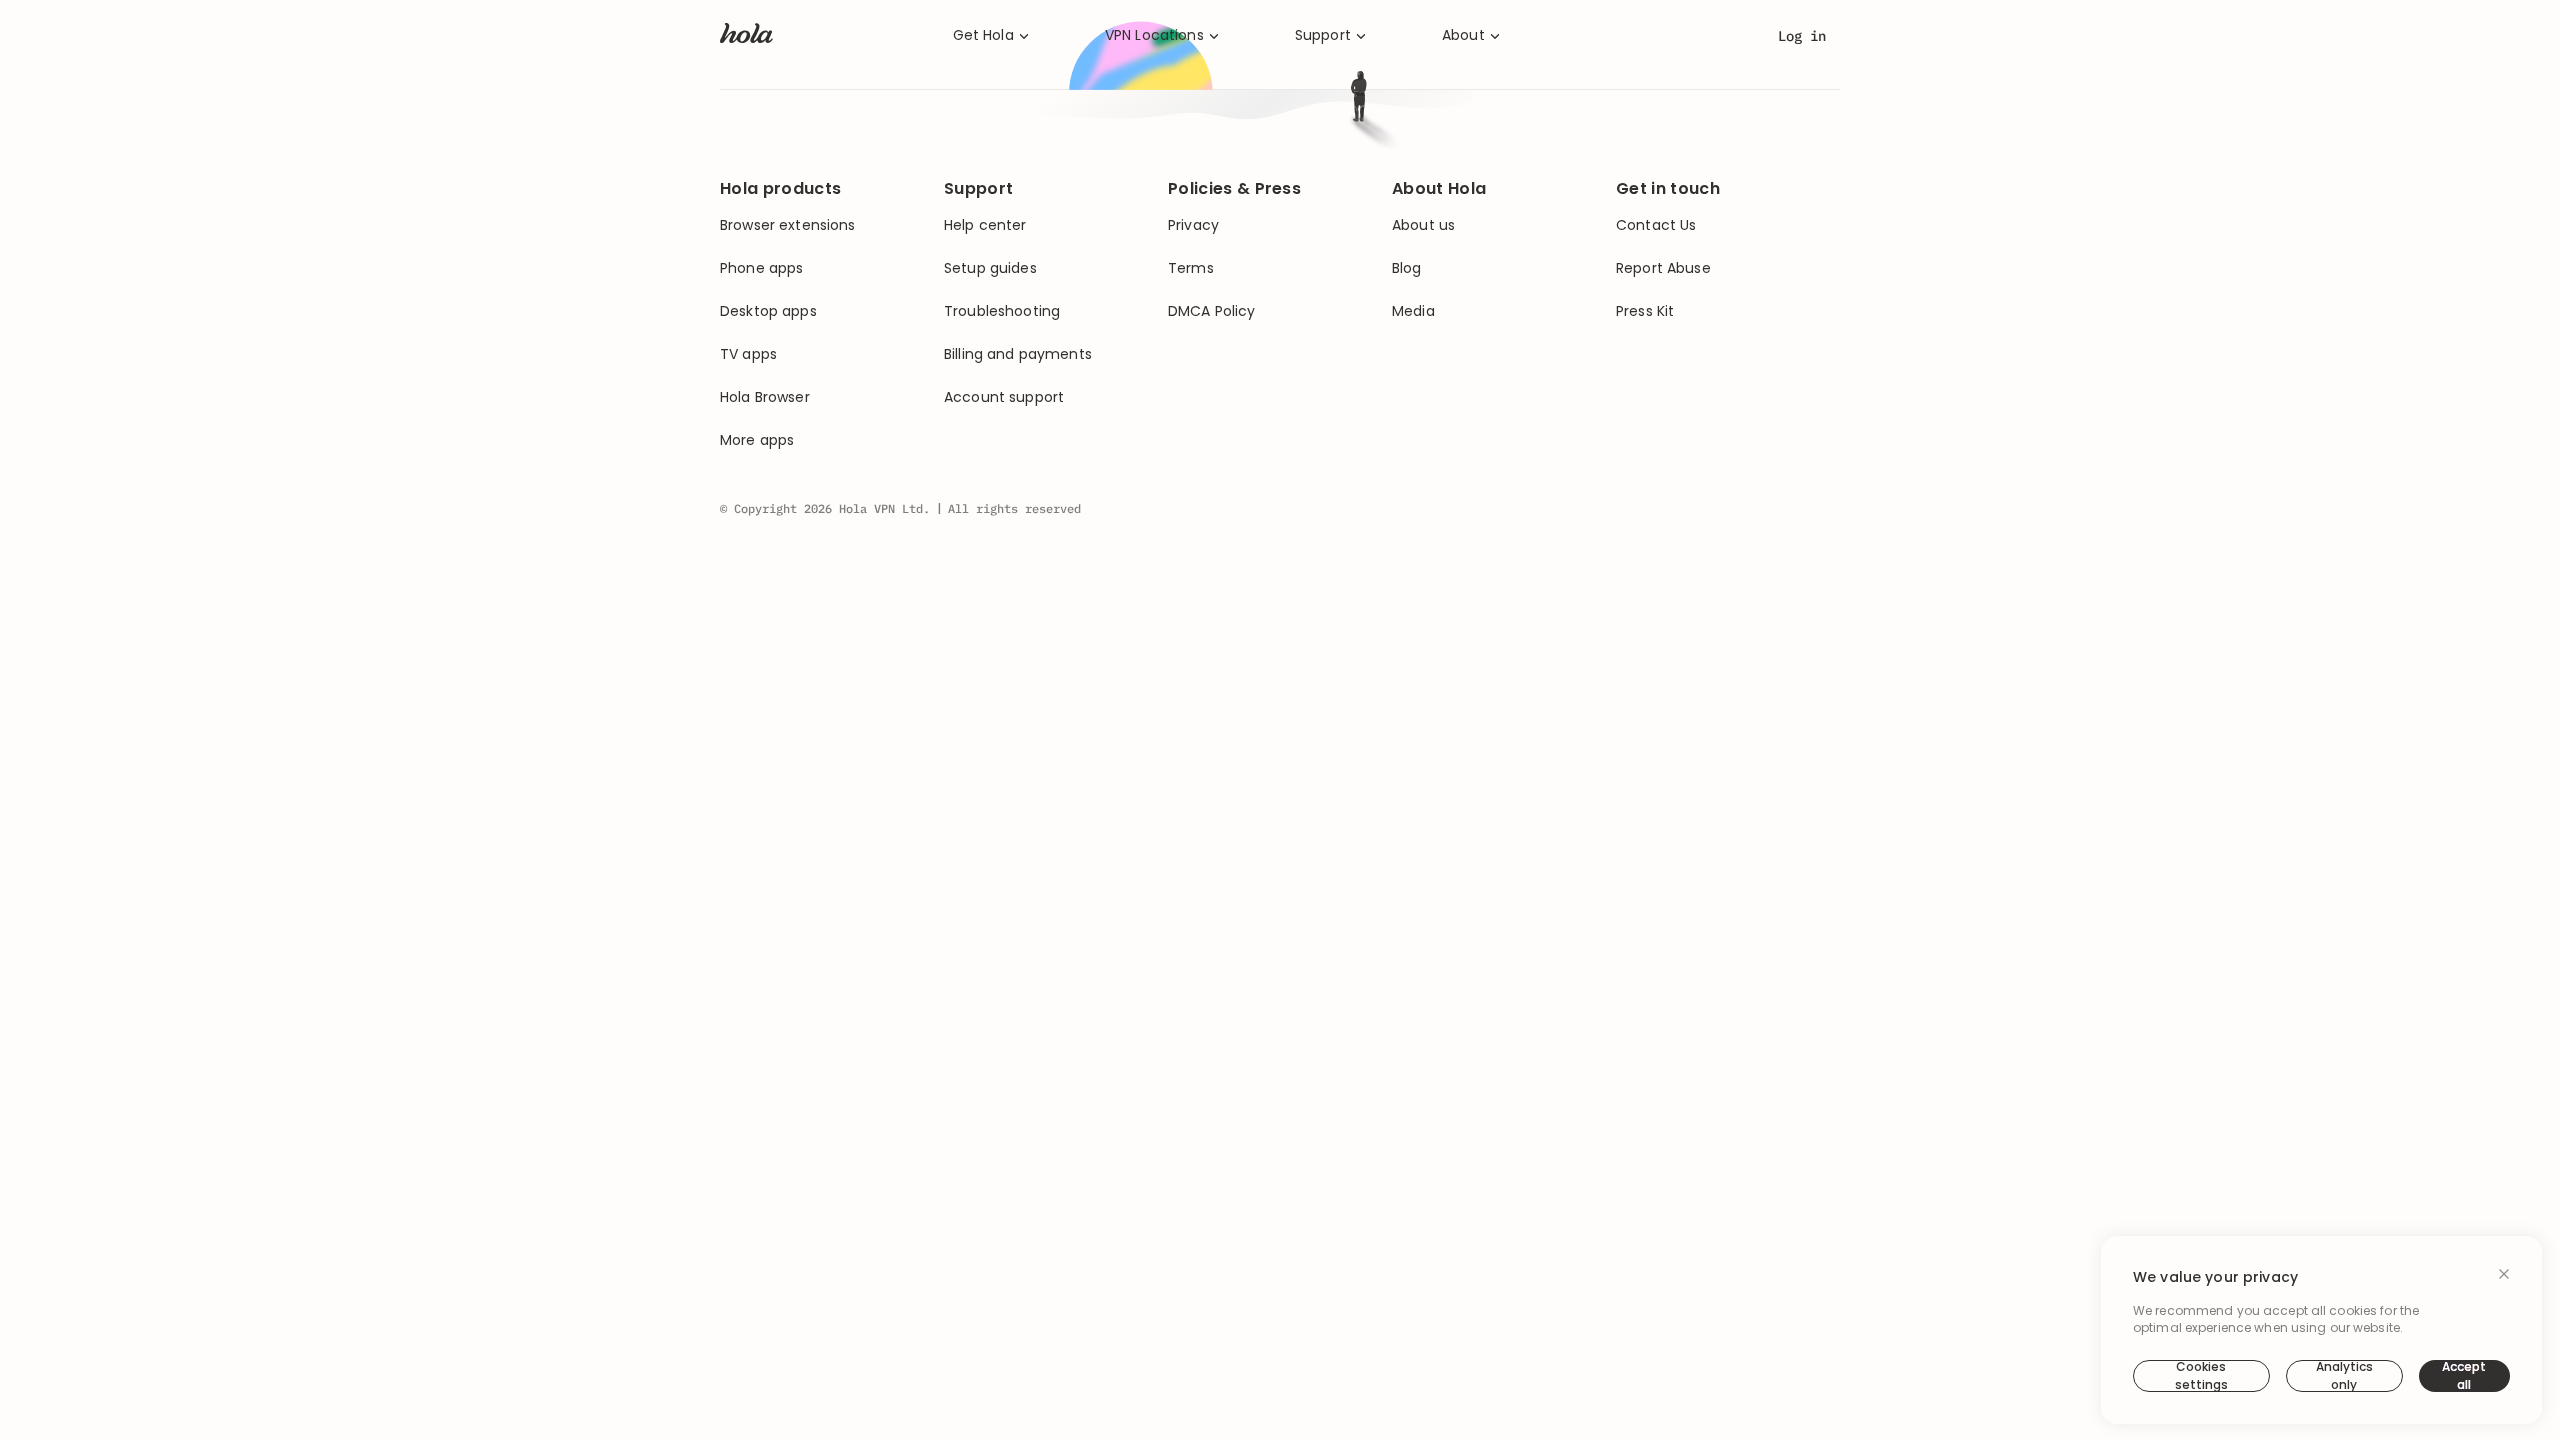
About (1463, 35)
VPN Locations (1154, 35)
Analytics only (2344, 1376)
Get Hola (983, 35)
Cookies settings (2201, 1376)
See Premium (1397, 488)
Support (1323, 35)
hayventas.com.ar (1405, 412)
